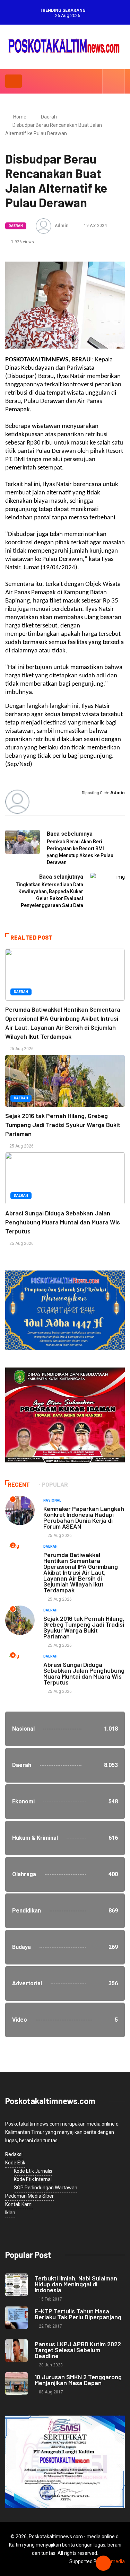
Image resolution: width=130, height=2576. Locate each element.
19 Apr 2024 (95, 226)
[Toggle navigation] (14, 81)
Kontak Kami (19, 2204)
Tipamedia (113, 2561)
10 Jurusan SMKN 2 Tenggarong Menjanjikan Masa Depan (78, 2380)
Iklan (10, 2213)
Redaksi (14, 2154)
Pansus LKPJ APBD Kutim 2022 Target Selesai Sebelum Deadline (78, 2350)
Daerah (49, 117)
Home (20, 117)
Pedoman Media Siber (29, 2196)
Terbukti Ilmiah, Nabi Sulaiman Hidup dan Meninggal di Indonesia (76, 2284)
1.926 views (22, 242)
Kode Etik (15, 2163)
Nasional (52, 1500)
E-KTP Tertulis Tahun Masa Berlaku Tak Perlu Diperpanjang (78, 2314)
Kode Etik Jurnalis (33, 2171)
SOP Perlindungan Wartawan (46, 2188)
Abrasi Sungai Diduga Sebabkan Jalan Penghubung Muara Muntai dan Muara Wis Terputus (63, 1222)
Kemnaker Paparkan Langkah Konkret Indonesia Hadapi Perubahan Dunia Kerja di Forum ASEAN (84, 1517)
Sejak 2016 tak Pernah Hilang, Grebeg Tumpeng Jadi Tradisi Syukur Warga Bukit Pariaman (63, 1125)
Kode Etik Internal (33, 2179)
